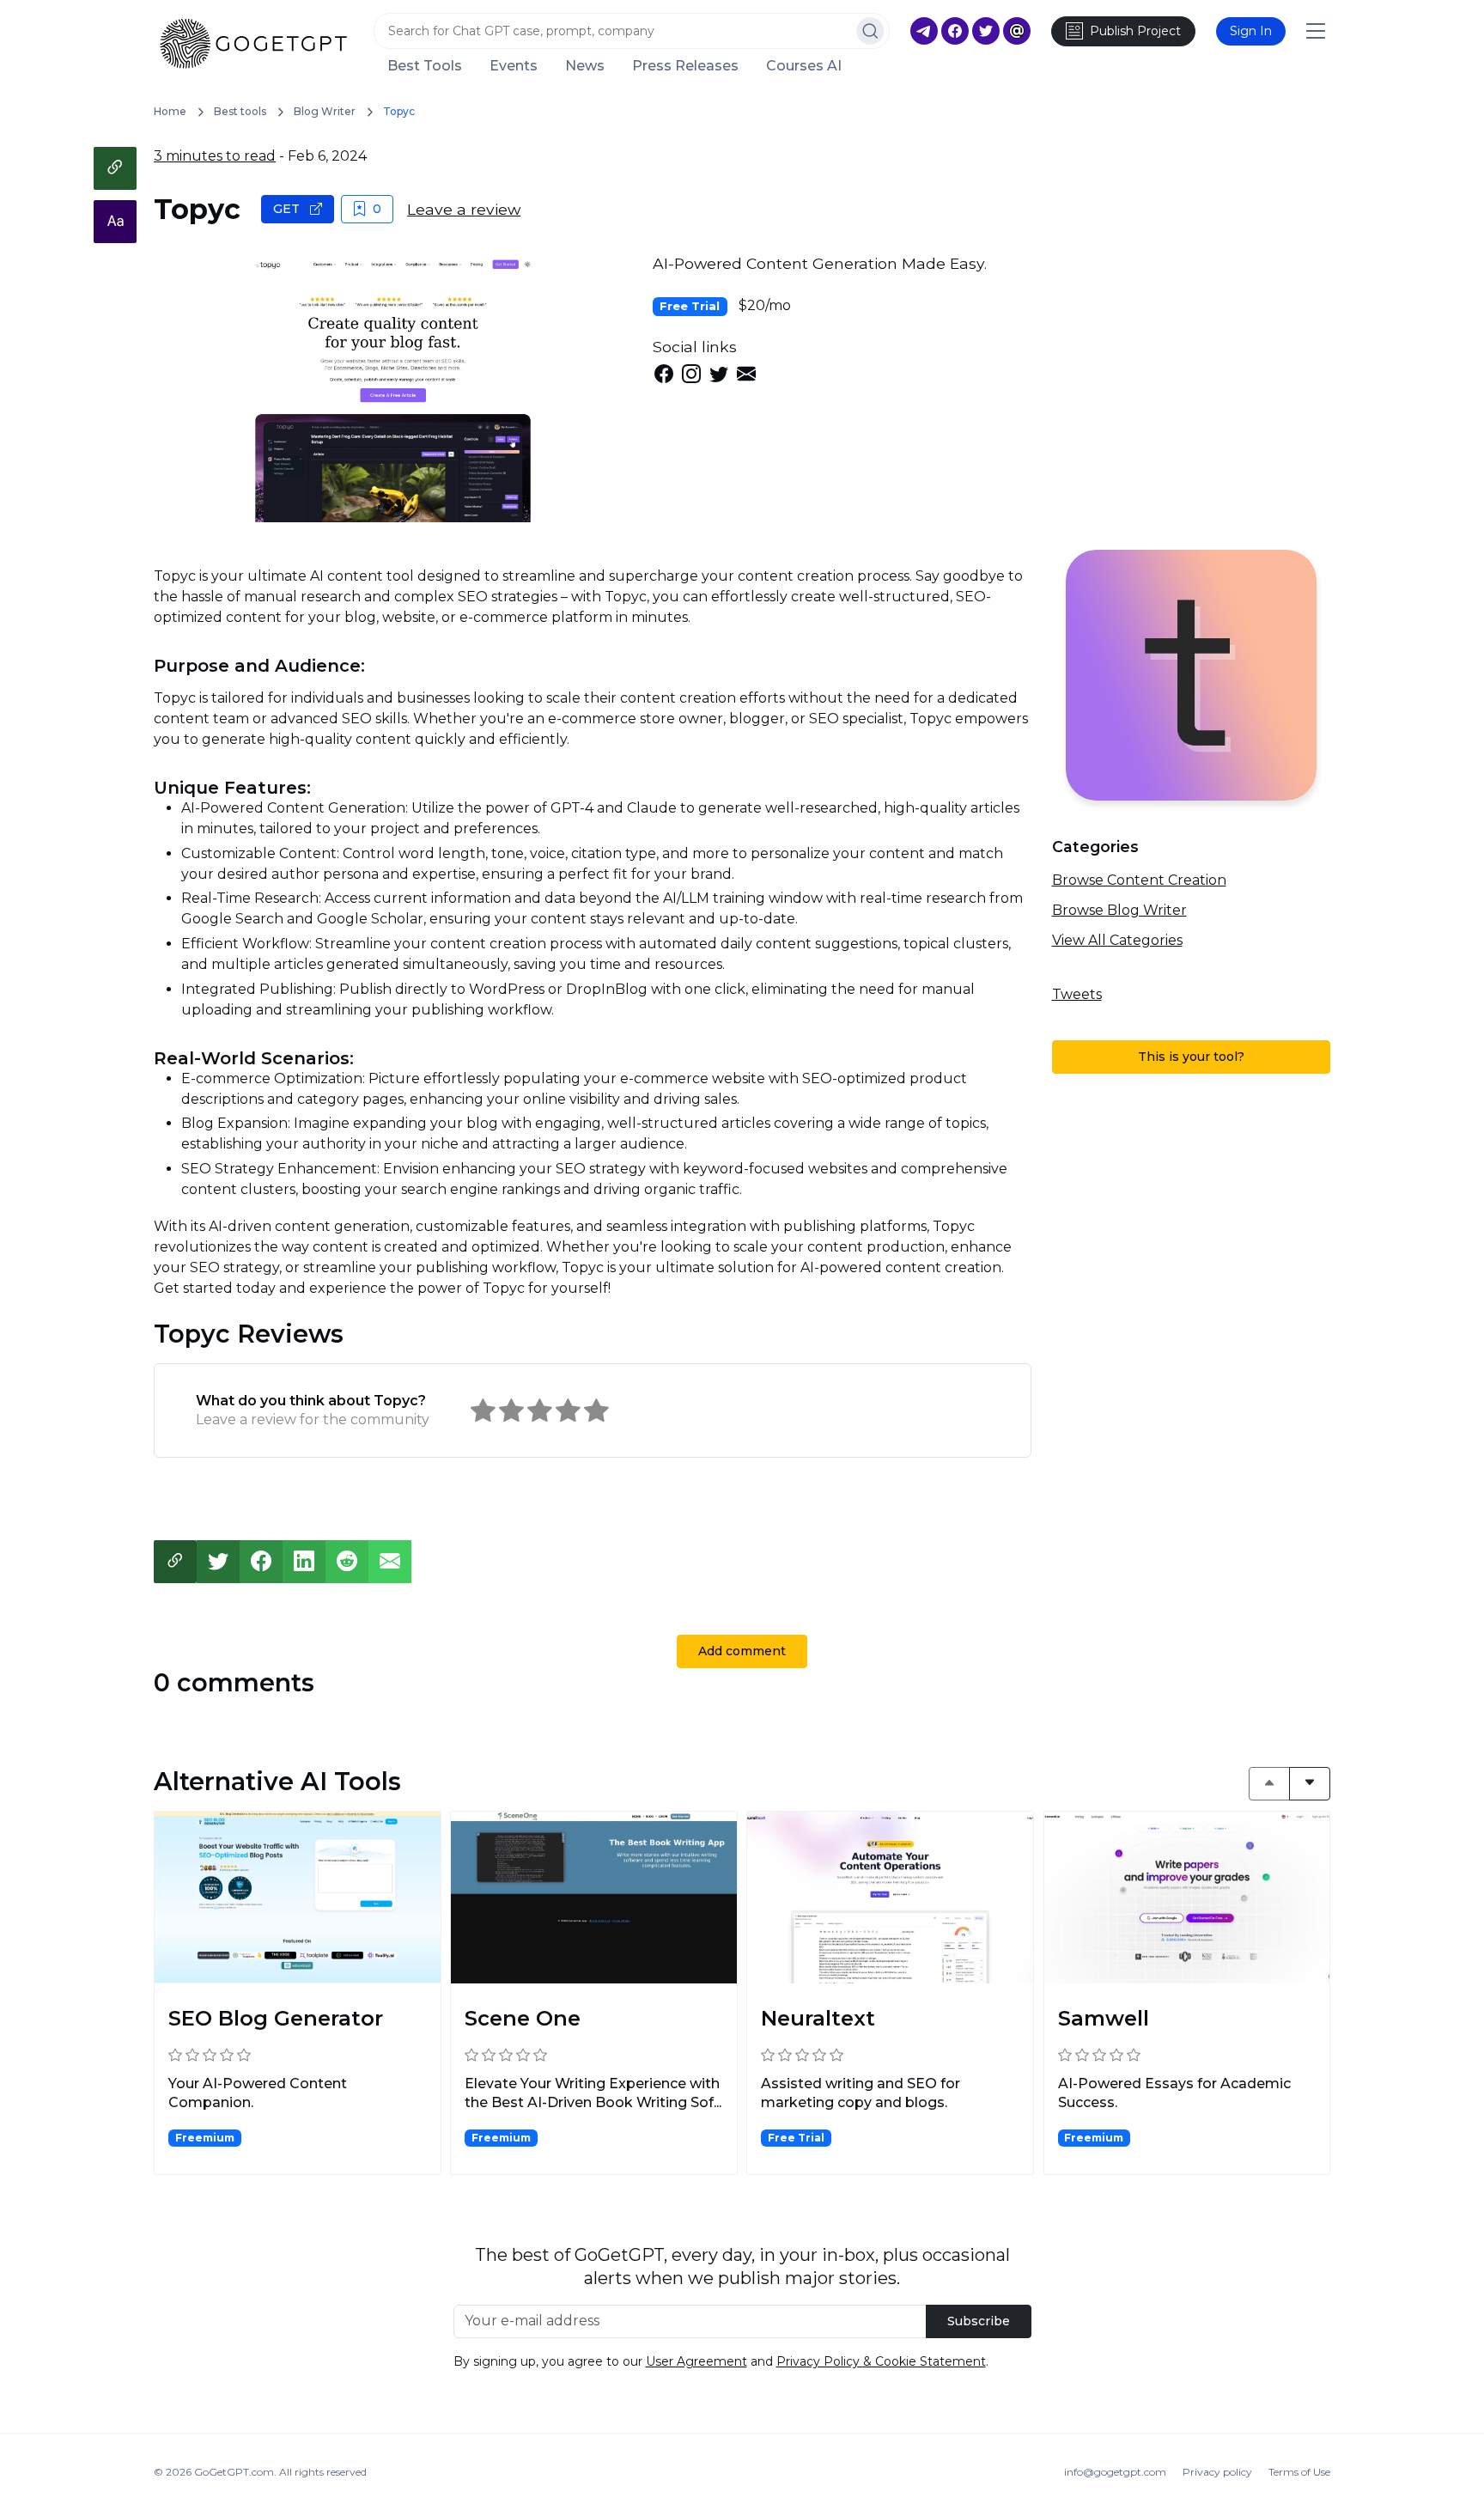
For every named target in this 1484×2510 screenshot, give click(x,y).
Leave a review (464, 209)
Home (170, 111)
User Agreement (696, 2361)
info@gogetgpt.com (1115, 2472)
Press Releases (685, 66)
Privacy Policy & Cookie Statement (881, 2361)
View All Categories (1117, 940)
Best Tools (425, 66)
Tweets (1077, 994)
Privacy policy (1217, 2472)
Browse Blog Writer (1119, 910)
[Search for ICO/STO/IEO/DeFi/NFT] (870, 31)
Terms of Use (1299, 2472)
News (585, 66)
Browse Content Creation (1139, 880)
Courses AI (804, 66)
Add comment (742, 1651)
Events (514, 66)
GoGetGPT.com (234, 2472)
